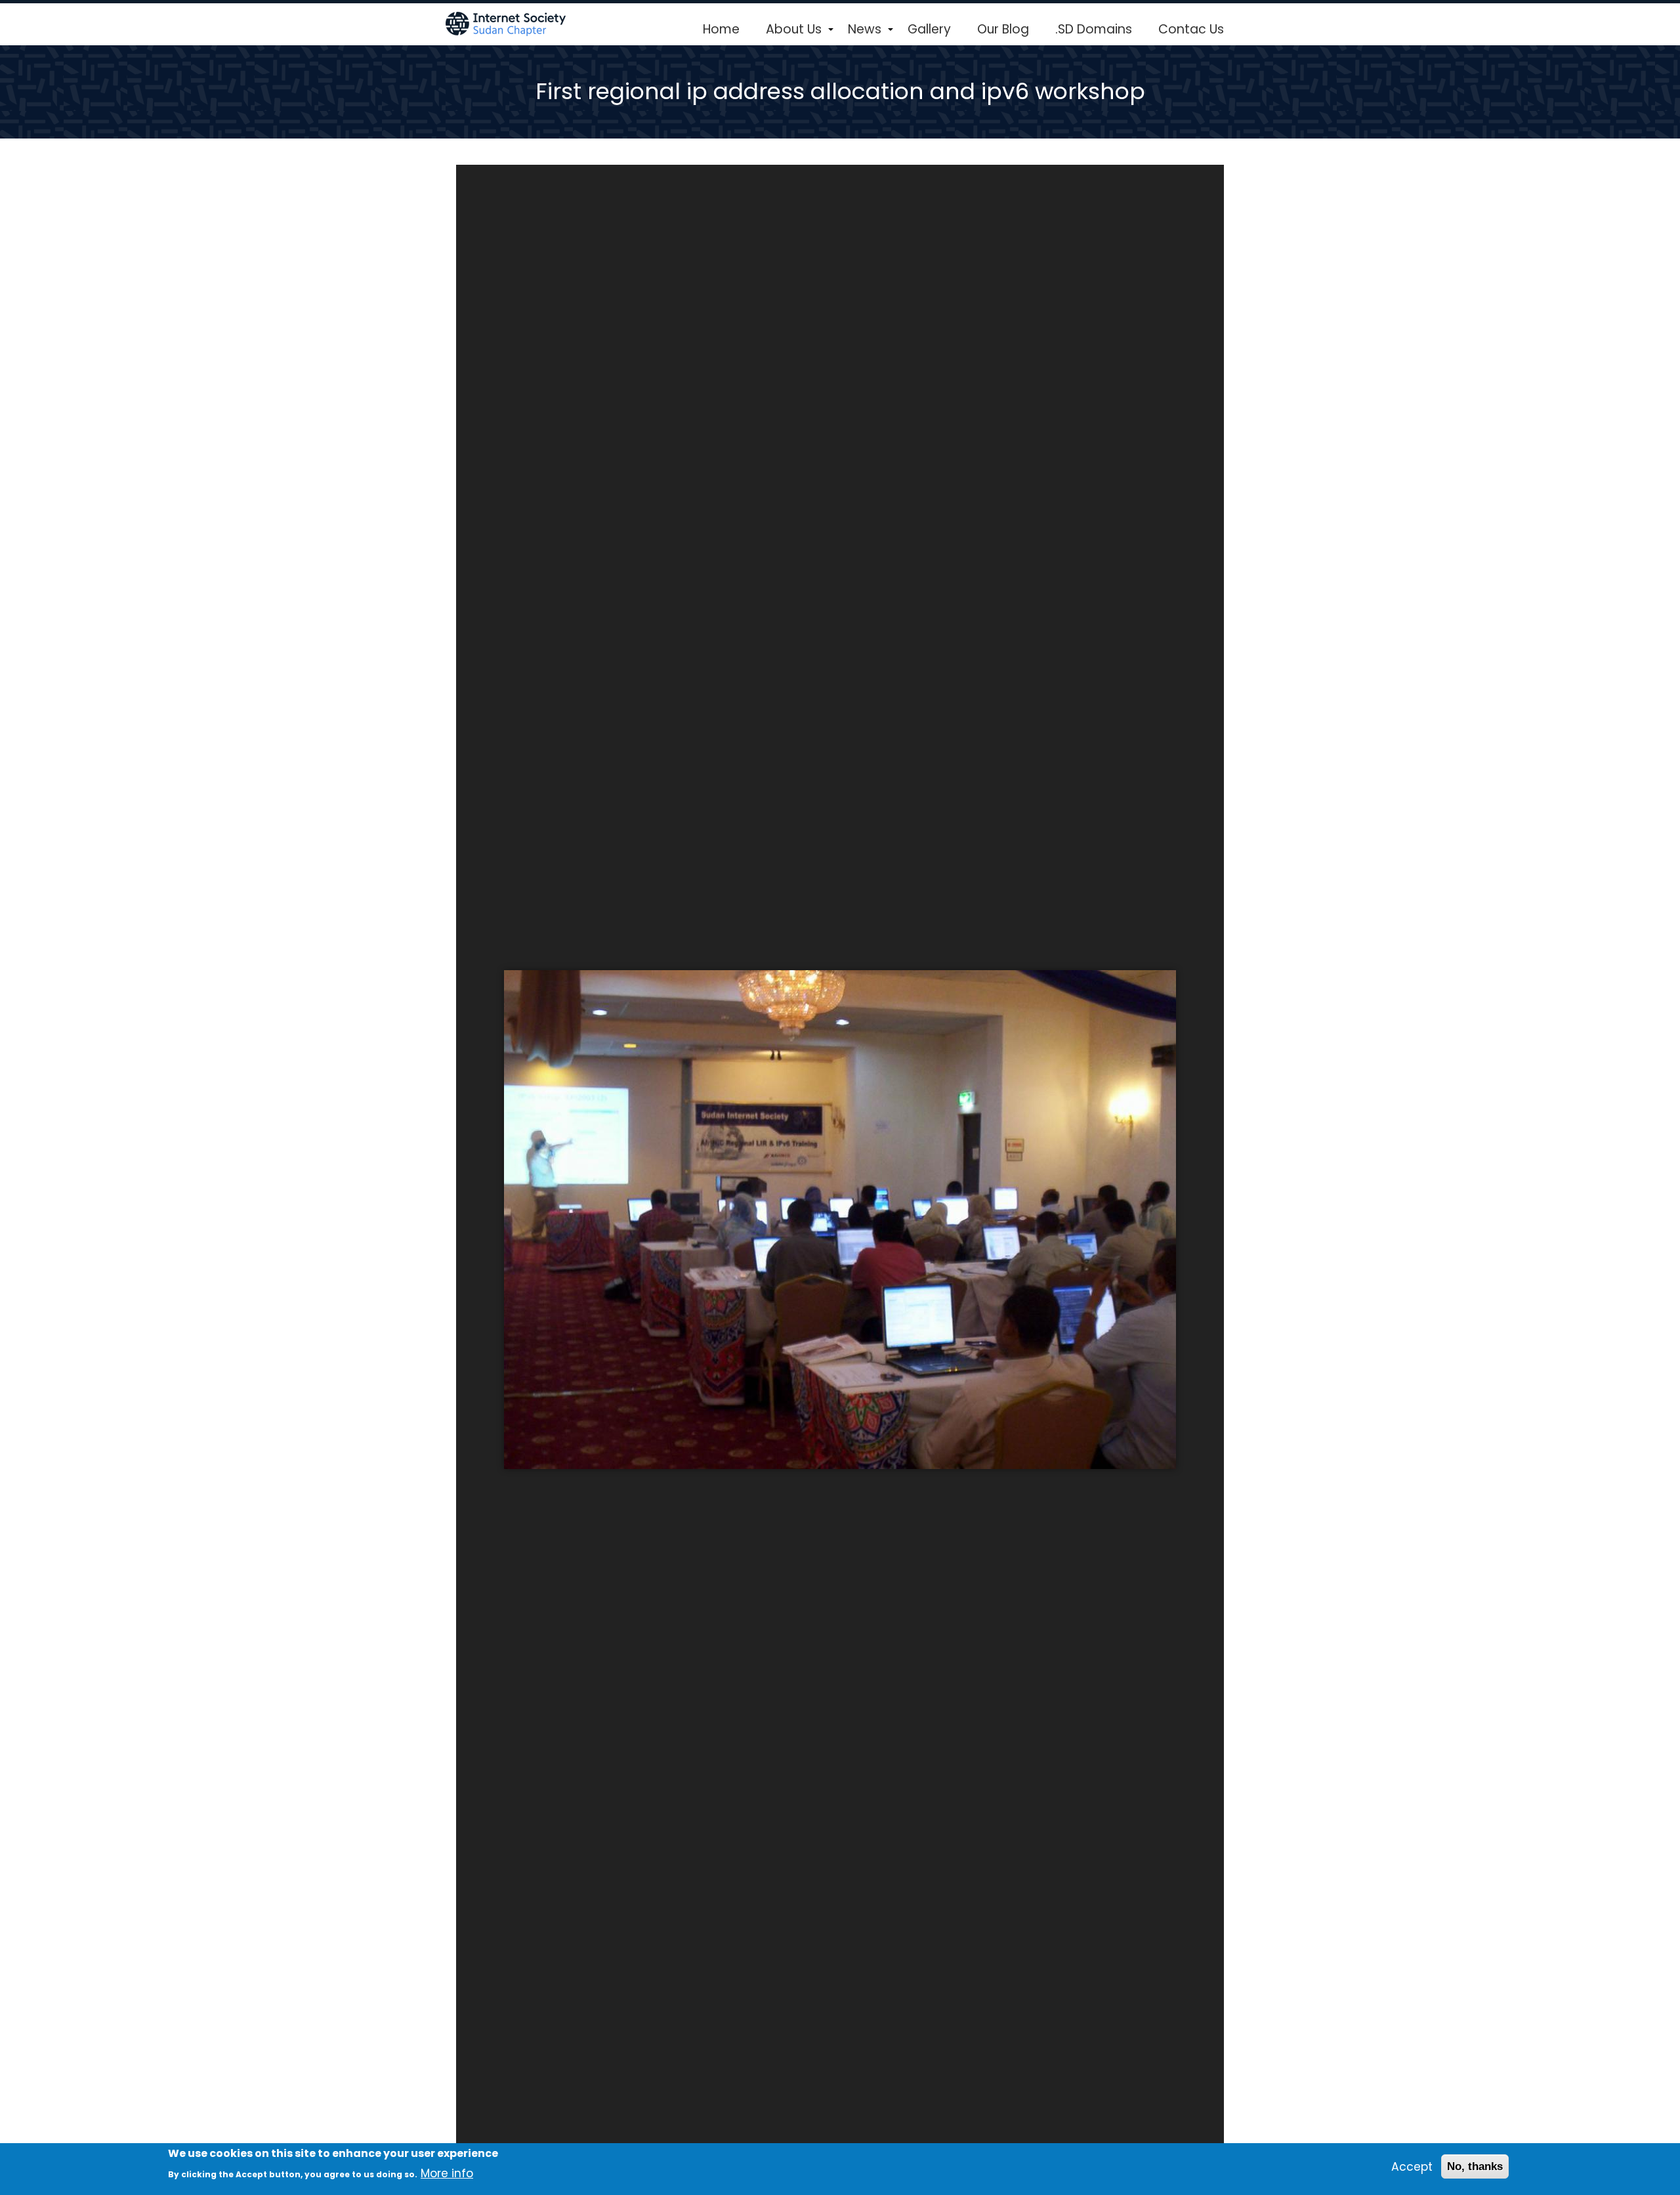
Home (721, 29)
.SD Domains (1094, 29)
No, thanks (1475, 2167)
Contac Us (1191, 29)
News (871, 34)
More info (447, 2173)
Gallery (929, 29)
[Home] (507, 23)
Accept (1412, 2167)
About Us (800, 34)
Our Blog (1003, 29)
